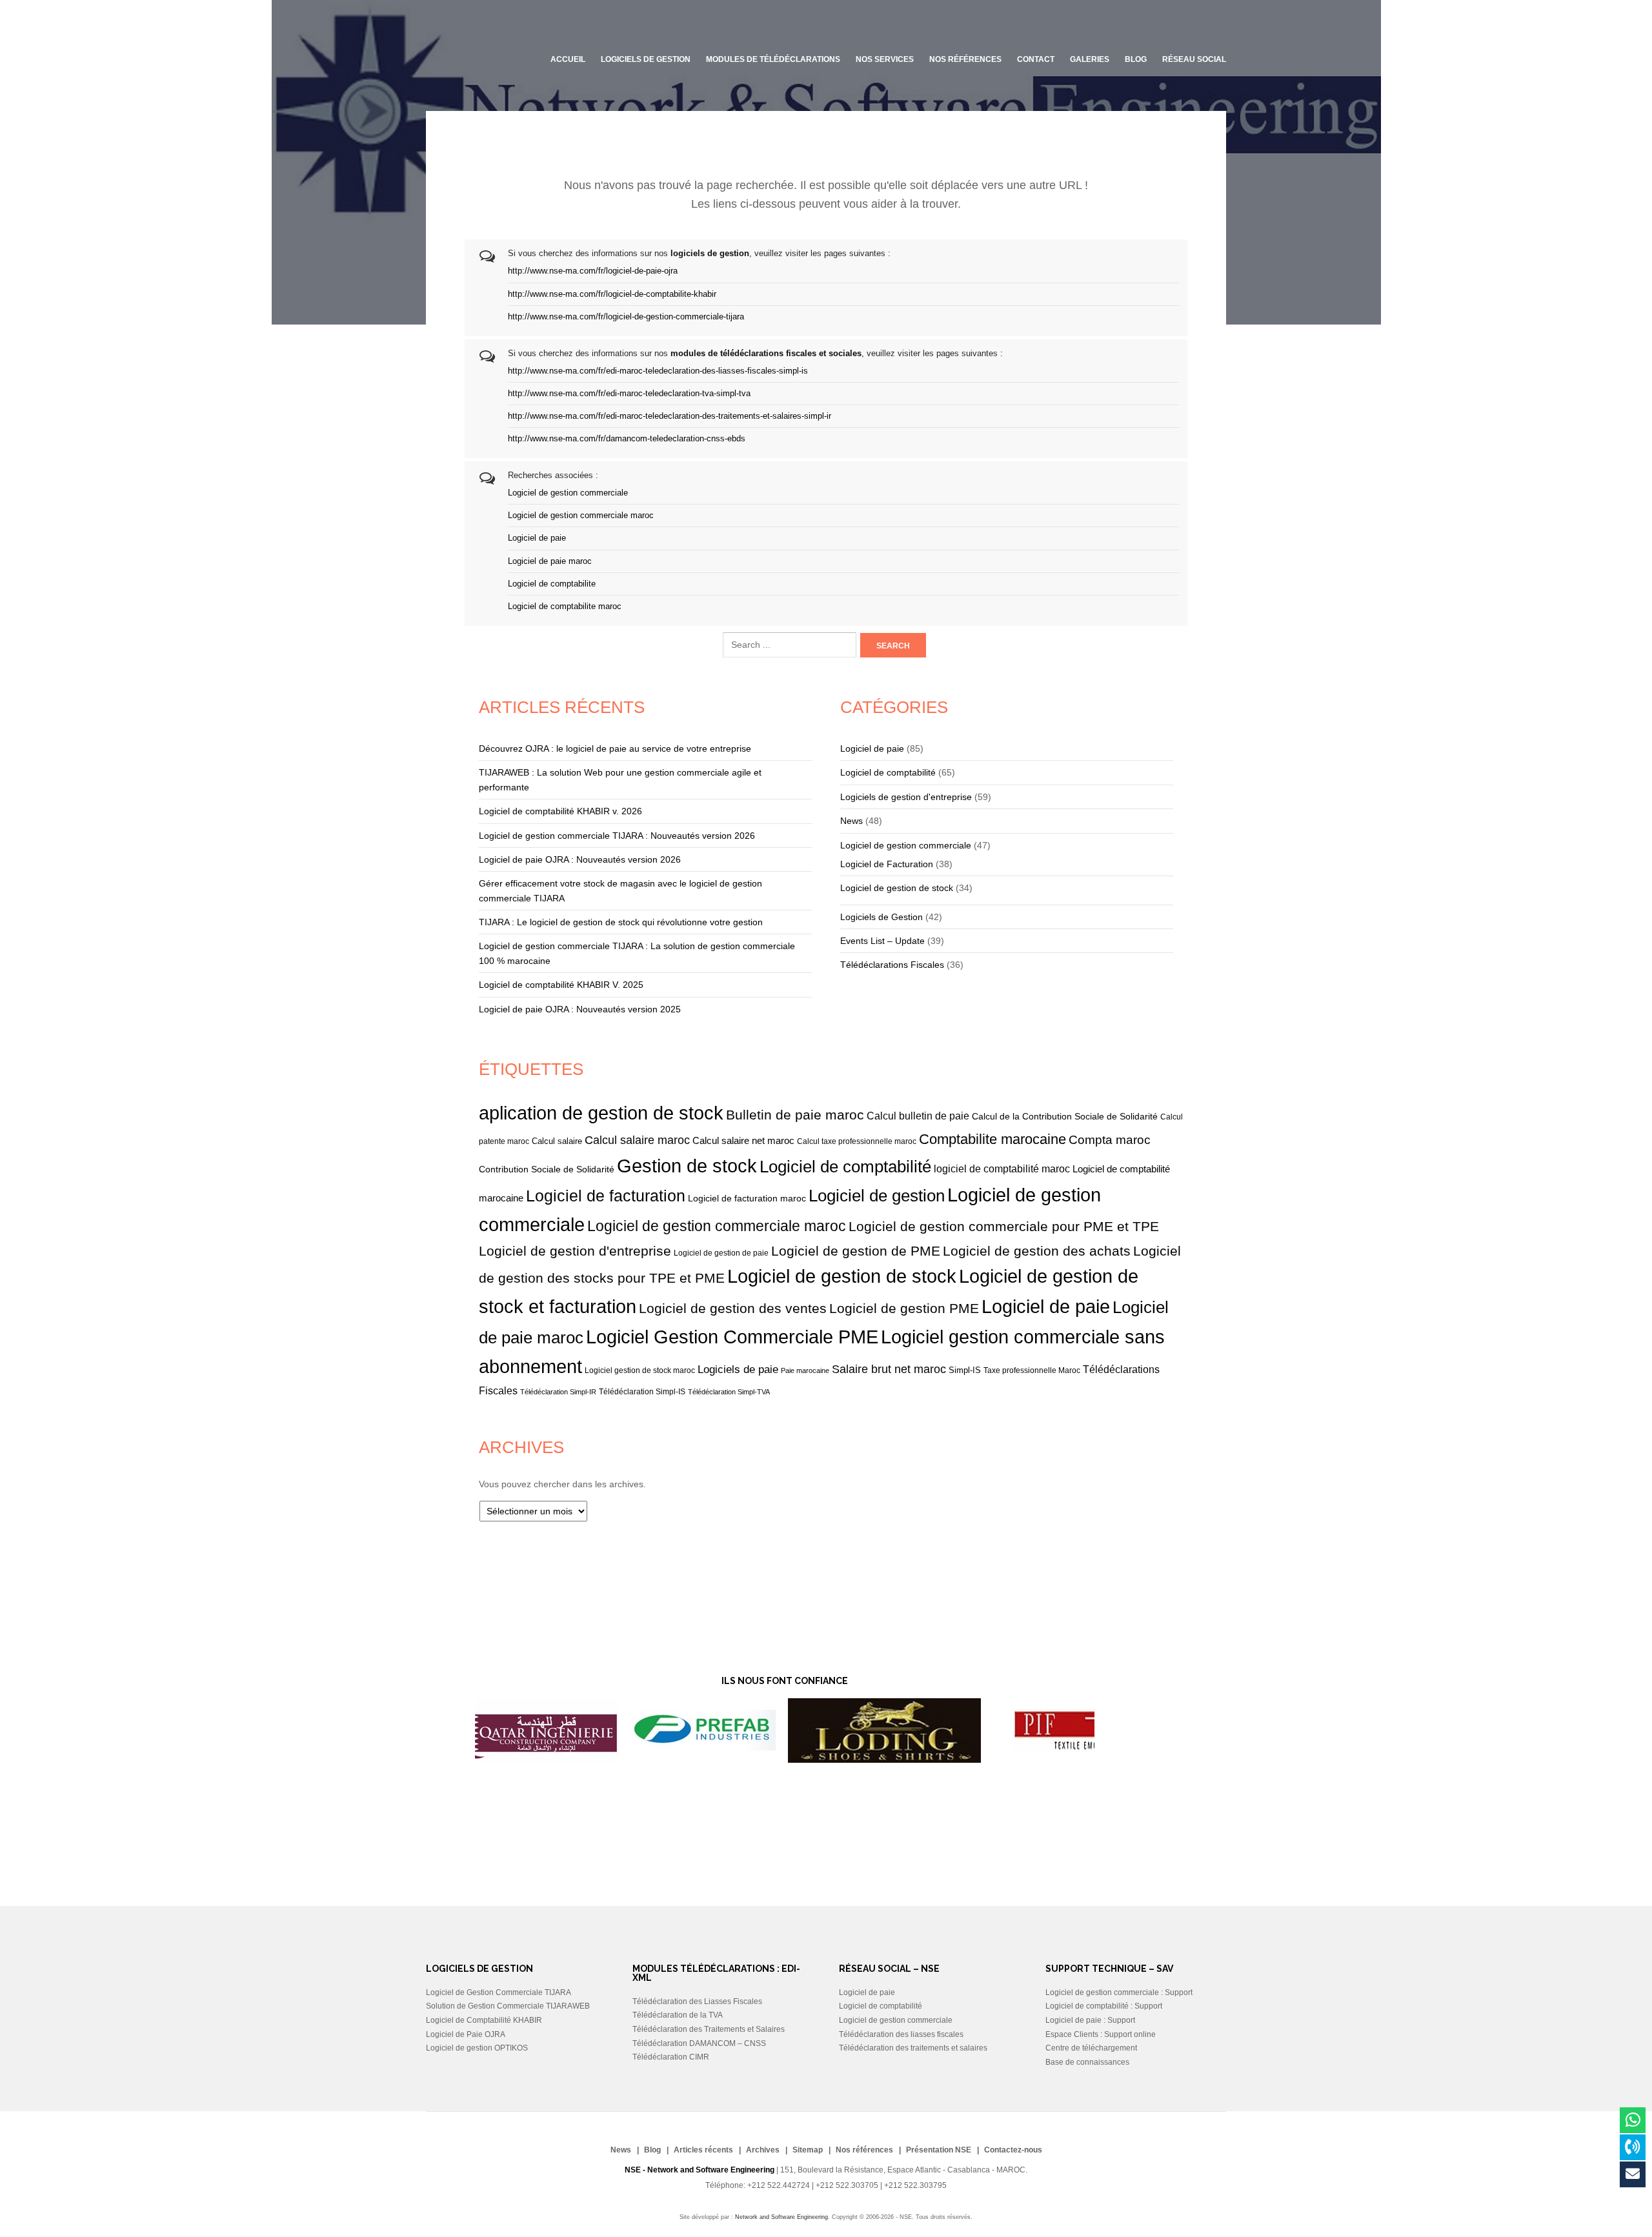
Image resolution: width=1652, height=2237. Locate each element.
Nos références (965, 59)
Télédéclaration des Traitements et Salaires (709, 2029)
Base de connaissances (1087, 2062)
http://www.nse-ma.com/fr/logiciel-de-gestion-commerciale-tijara (626, 317)
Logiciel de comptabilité (888, 772)
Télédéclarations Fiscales (892, 965)
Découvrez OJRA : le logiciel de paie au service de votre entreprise (615, 748)
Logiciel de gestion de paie (721, 1253)
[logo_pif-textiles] (952, 1760)
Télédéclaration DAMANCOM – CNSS (699, 2043)
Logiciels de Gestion (881, 917)
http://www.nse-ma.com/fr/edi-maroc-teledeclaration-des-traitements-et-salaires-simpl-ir (670, 416)
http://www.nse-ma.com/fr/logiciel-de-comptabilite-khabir (612, 294)
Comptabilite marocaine (992, 1139)
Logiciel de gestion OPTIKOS (477, 2048)
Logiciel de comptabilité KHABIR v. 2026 (560, 811)
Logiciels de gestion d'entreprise (906, 797)
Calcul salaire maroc (637, 1140)
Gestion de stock (687, 1166)
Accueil (568, 59)
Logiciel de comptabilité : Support (1104, 2006)
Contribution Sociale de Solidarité (547, 1169)
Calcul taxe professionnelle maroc (857, 1141)
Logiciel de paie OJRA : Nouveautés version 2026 (580, 859)
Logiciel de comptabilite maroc (565, 607)
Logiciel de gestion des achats (1037, 1251)
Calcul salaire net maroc (743, 1141)
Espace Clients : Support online (1101, 2034)
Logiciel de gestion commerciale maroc (581, 516)
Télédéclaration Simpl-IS (642, 1391)
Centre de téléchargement (1091, 2048)
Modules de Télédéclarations (773, 59)
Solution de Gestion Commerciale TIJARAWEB (508, 2006)
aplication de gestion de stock (601, 1113)
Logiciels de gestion (646, 59)
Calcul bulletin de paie (918, 1116)
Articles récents (703, 2150)
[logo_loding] (771, 1760)
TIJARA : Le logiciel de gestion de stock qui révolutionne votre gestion (621, 922)
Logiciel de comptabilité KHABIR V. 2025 (561, 985)
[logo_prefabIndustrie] (589, 1760)
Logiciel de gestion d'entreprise (575, 1251)
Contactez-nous (1013, 2150)
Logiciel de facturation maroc (747, 1198)
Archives (763, 2150)
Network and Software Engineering (781, 2217)
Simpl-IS (965, 1370)
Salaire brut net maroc (889, 1369)
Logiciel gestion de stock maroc (640, 1370)
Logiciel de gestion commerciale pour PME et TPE (1004, 1226)
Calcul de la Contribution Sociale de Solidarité (1065, 1116)
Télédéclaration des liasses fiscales (901, 2034)
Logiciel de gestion (877, 1196)
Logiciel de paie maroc (550, 561)
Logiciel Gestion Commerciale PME (732, 1337)
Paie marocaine (805, 1370)
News (851, 821)
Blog (652, 2150)
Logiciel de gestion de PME (856, 1251)
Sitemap (808, 2150)
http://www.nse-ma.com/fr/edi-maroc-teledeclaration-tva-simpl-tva (629, 394)
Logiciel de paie (537, 538)
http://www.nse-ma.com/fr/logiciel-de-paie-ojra (593, 271)
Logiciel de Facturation (887, 864)
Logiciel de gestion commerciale (568, 493)
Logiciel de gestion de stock (897, 888)
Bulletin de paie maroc (795, 1115)
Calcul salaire (557, 1141)
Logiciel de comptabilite (552, 584)
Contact (1036, 59)
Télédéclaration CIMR (671, 2057)
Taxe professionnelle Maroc (1032, 1370)
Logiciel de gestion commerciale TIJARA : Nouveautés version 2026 (617, 836)
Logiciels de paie (738, 1369)
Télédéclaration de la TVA (678, 2015)
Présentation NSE (939, 2150)
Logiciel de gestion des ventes (733, 1308)
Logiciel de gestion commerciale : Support (1119, 1992)
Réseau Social (1194, 59)
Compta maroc (1110, 1140)
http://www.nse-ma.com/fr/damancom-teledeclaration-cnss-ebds (627, 439)
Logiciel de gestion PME (904, 1308)
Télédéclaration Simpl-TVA (729, 1392)
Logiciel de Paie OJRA (466, 2034)
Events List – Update (882, 941)
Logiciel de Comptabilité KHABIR (484, 2020)
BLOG (1136, 59)
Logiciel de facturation (606, 1196)
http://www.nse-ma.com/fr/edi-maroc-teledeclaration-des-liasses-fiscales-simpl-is (658, 371)
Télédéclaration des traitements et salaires (913, 2048)
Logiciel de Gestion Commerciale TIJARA (499, 1992)
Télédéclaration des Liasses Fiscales (697, 2001)
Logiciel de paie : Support (1090, 2020)
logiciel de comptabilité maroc (1002, 1169)
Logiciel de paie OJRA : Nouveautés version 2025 (580, 1009)
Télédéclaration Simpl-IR (558, 1392)
